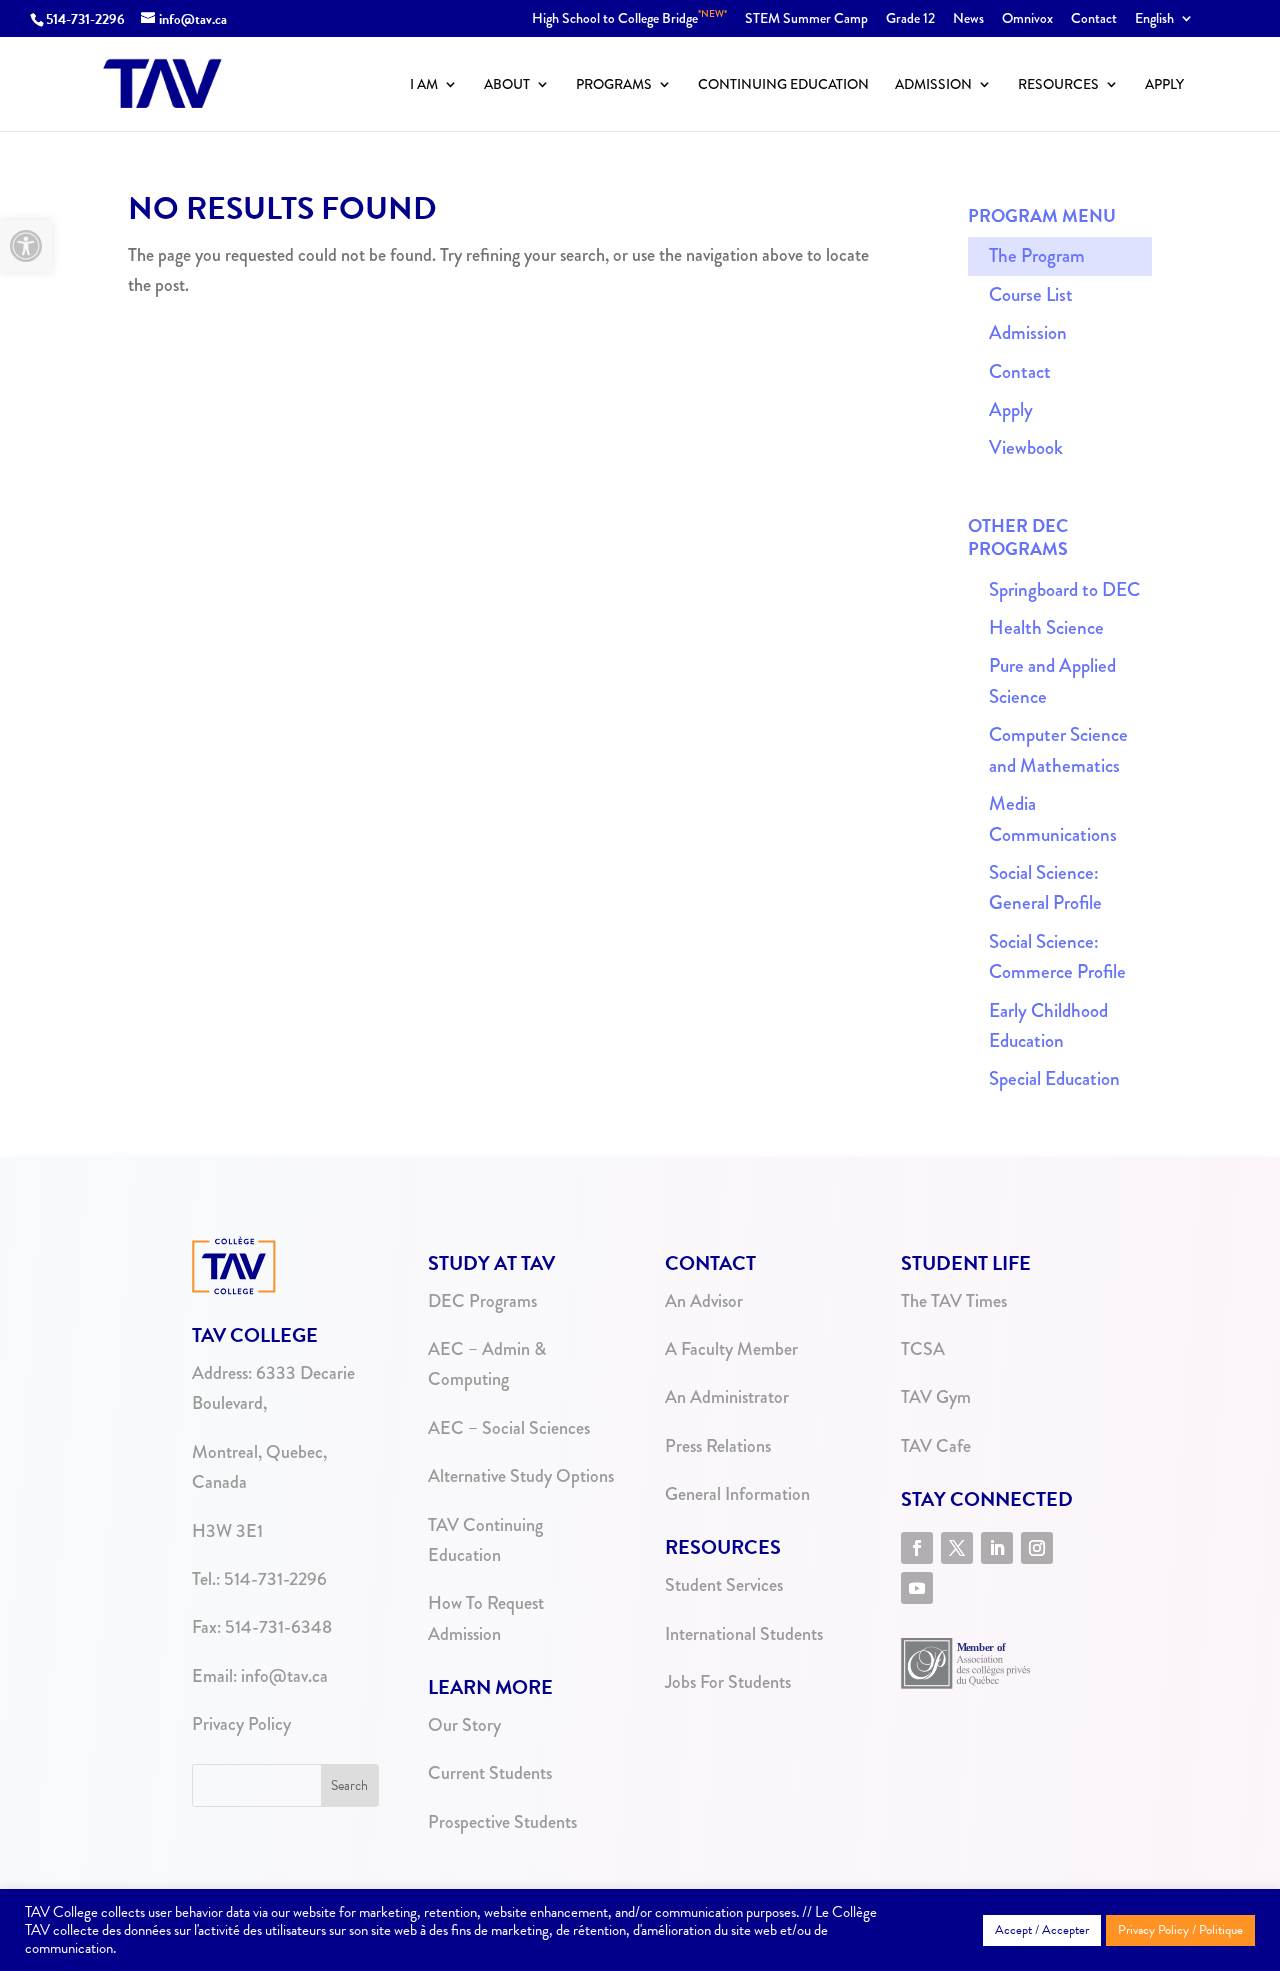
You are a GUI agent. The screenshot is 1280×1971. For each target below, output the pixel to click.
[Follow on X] (957, 1548)
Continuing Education (783, 85)
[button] (26, 246)
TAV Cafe (936, 1446)
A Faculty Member (731, 1349)
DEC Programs (482, 1301)
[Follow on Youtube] (917, 1588)
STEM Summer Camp (806, 19)
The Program (1037, 255)
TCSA (923, 1349)
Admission (933, 85)
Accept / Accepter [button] (1042, 1930)
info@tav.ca (284, 1676)
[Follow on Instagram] (1037, 1548)
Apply (1164, 85)
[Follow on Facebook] (917, 1548)
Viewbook (1026, 447)
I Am (424, 85)
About (507, 85)
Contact (1094, 19)
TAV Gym (936, 1397)
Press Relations (718, 1446)
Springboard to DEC (1064, 589)
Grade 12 (910, 19)
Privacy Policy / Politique (1180, 1930)
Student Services (724, 1585)
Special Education (1054, 1078)
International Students (744, 1634)
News (968, 19)
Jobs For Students (728, 1682)
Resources (1058, 85)
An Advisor (704, 1301)
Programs (614, 85)
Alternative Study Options (521, 1476)
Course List (1031, 294)
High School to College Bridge (629, 19)
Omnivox (1027, 19)
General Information (737, 1494)
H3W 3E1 (227, 1531)
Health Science (1046, 627)
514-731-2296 (85, 19)
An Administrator (727, 1397)
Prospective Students (502, 1822)
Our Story (464, 1725)
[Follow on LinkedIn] (997, 1548)
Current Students (490, 1773)
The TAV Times (954, 1301)
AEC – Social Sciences (509, 1428)
